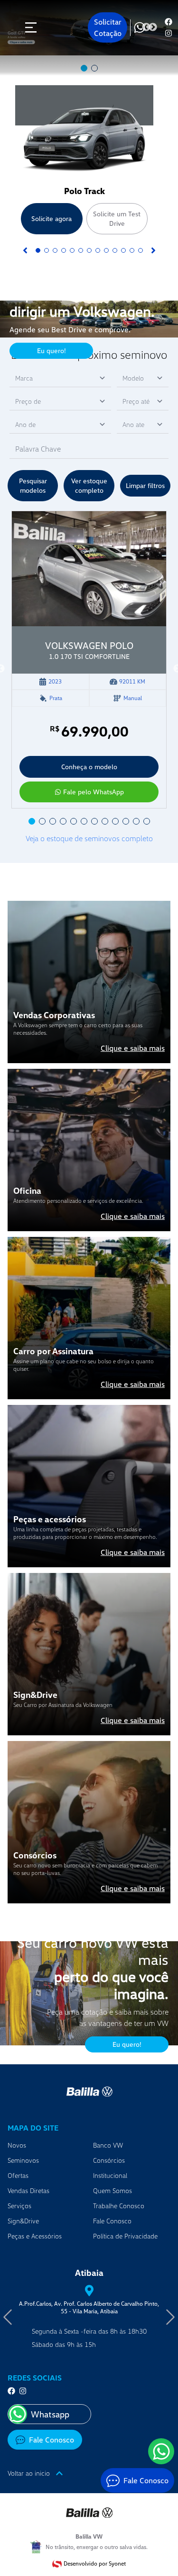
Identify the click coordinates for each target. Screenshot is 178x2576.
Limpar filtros (145, 485)
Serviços (19, 2206)
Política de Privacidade (125, 2236)
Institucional (110, 2175)
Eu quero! (52, 351)
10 (115, 250)
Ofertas (18, 2175)
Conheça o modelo (89, 767)
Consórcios (109, 2160)
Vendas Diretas (28, 2190)
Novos (17, 2145)
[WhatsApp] (161, 2451)
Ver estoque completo (89, 485)
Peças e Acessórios (35, 2236)
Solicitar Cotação (108, 27)
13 (141, 250)
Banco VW (108, 2145)
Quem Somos (112, 2190)
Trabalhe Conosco (119, 2206)
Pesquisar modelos (33, 485)
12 (132, 250)
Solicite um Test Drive (117, 218)
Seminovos (23, 2160)
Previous (146, 27)
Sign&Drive (23, 2221)
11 (123, 250)
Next (153, 27)
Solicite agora (52, 218)
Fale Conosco (112, 2221)
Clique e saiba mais (133, 1048)
